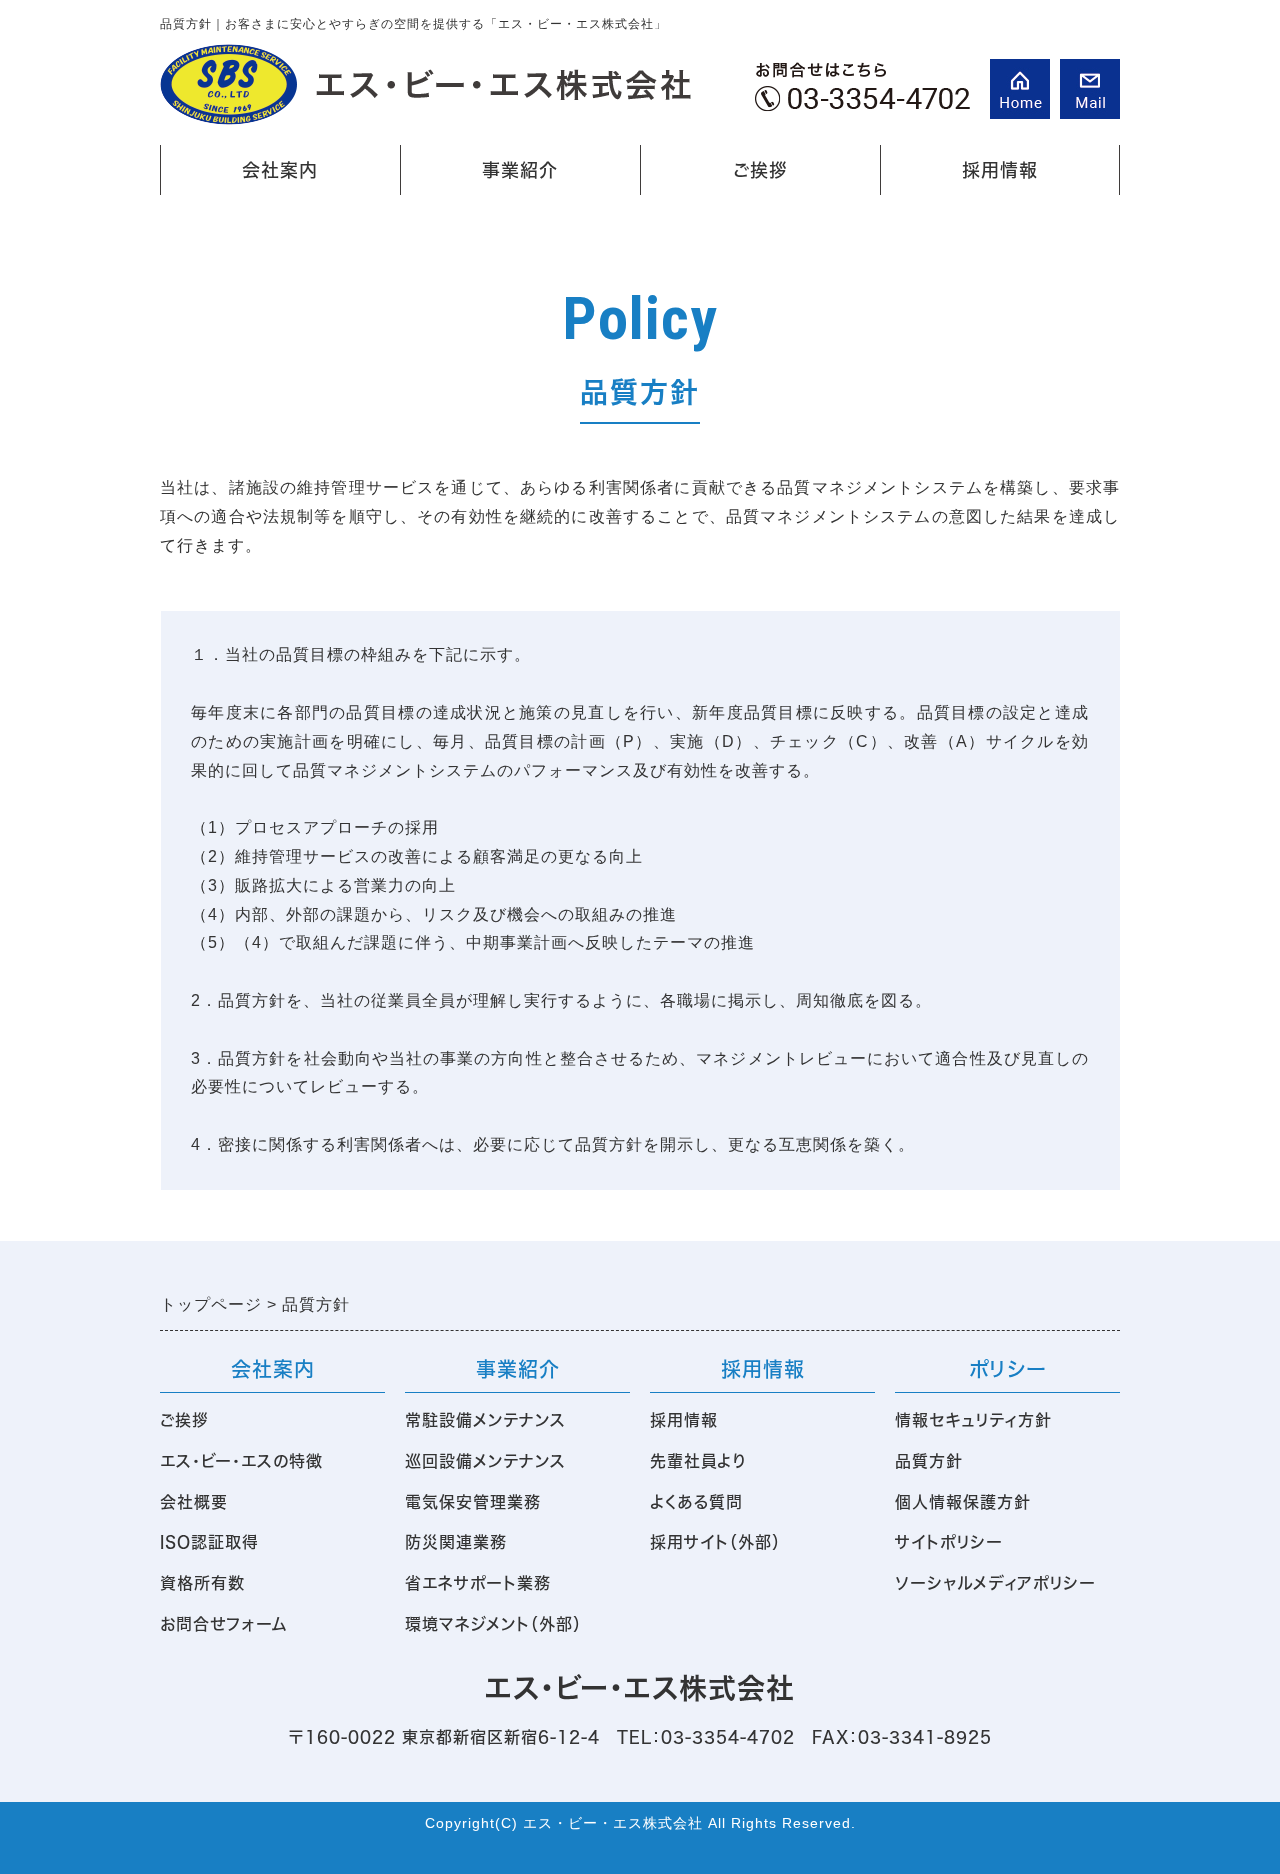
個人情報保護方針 (963, 1502)
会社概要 (194, 1502)
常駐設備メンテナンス (485, 1420)
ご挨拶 (760, 170)
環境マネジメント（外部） (493, 1624)
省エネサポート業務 (478, 1583)
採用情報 (964, 178)
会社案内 (244, 178)
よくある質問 (696, 1502)
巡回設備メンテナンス (485, 1461)
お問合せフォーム (224, 1624)
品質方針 (929, 1461)
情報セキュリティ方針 (973, 1420)
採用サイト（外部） (715, 1542)
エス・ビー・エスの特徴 (241, 1461)
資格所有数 (202, 1583)
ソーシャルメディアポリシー (995, 1583)
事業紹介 (487, 178)
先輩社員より (698, 1461)
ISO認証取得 (209, 1542)
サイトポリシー (949, 1542)
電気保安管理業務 (473, 1502)
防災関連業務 (456, 1542)
